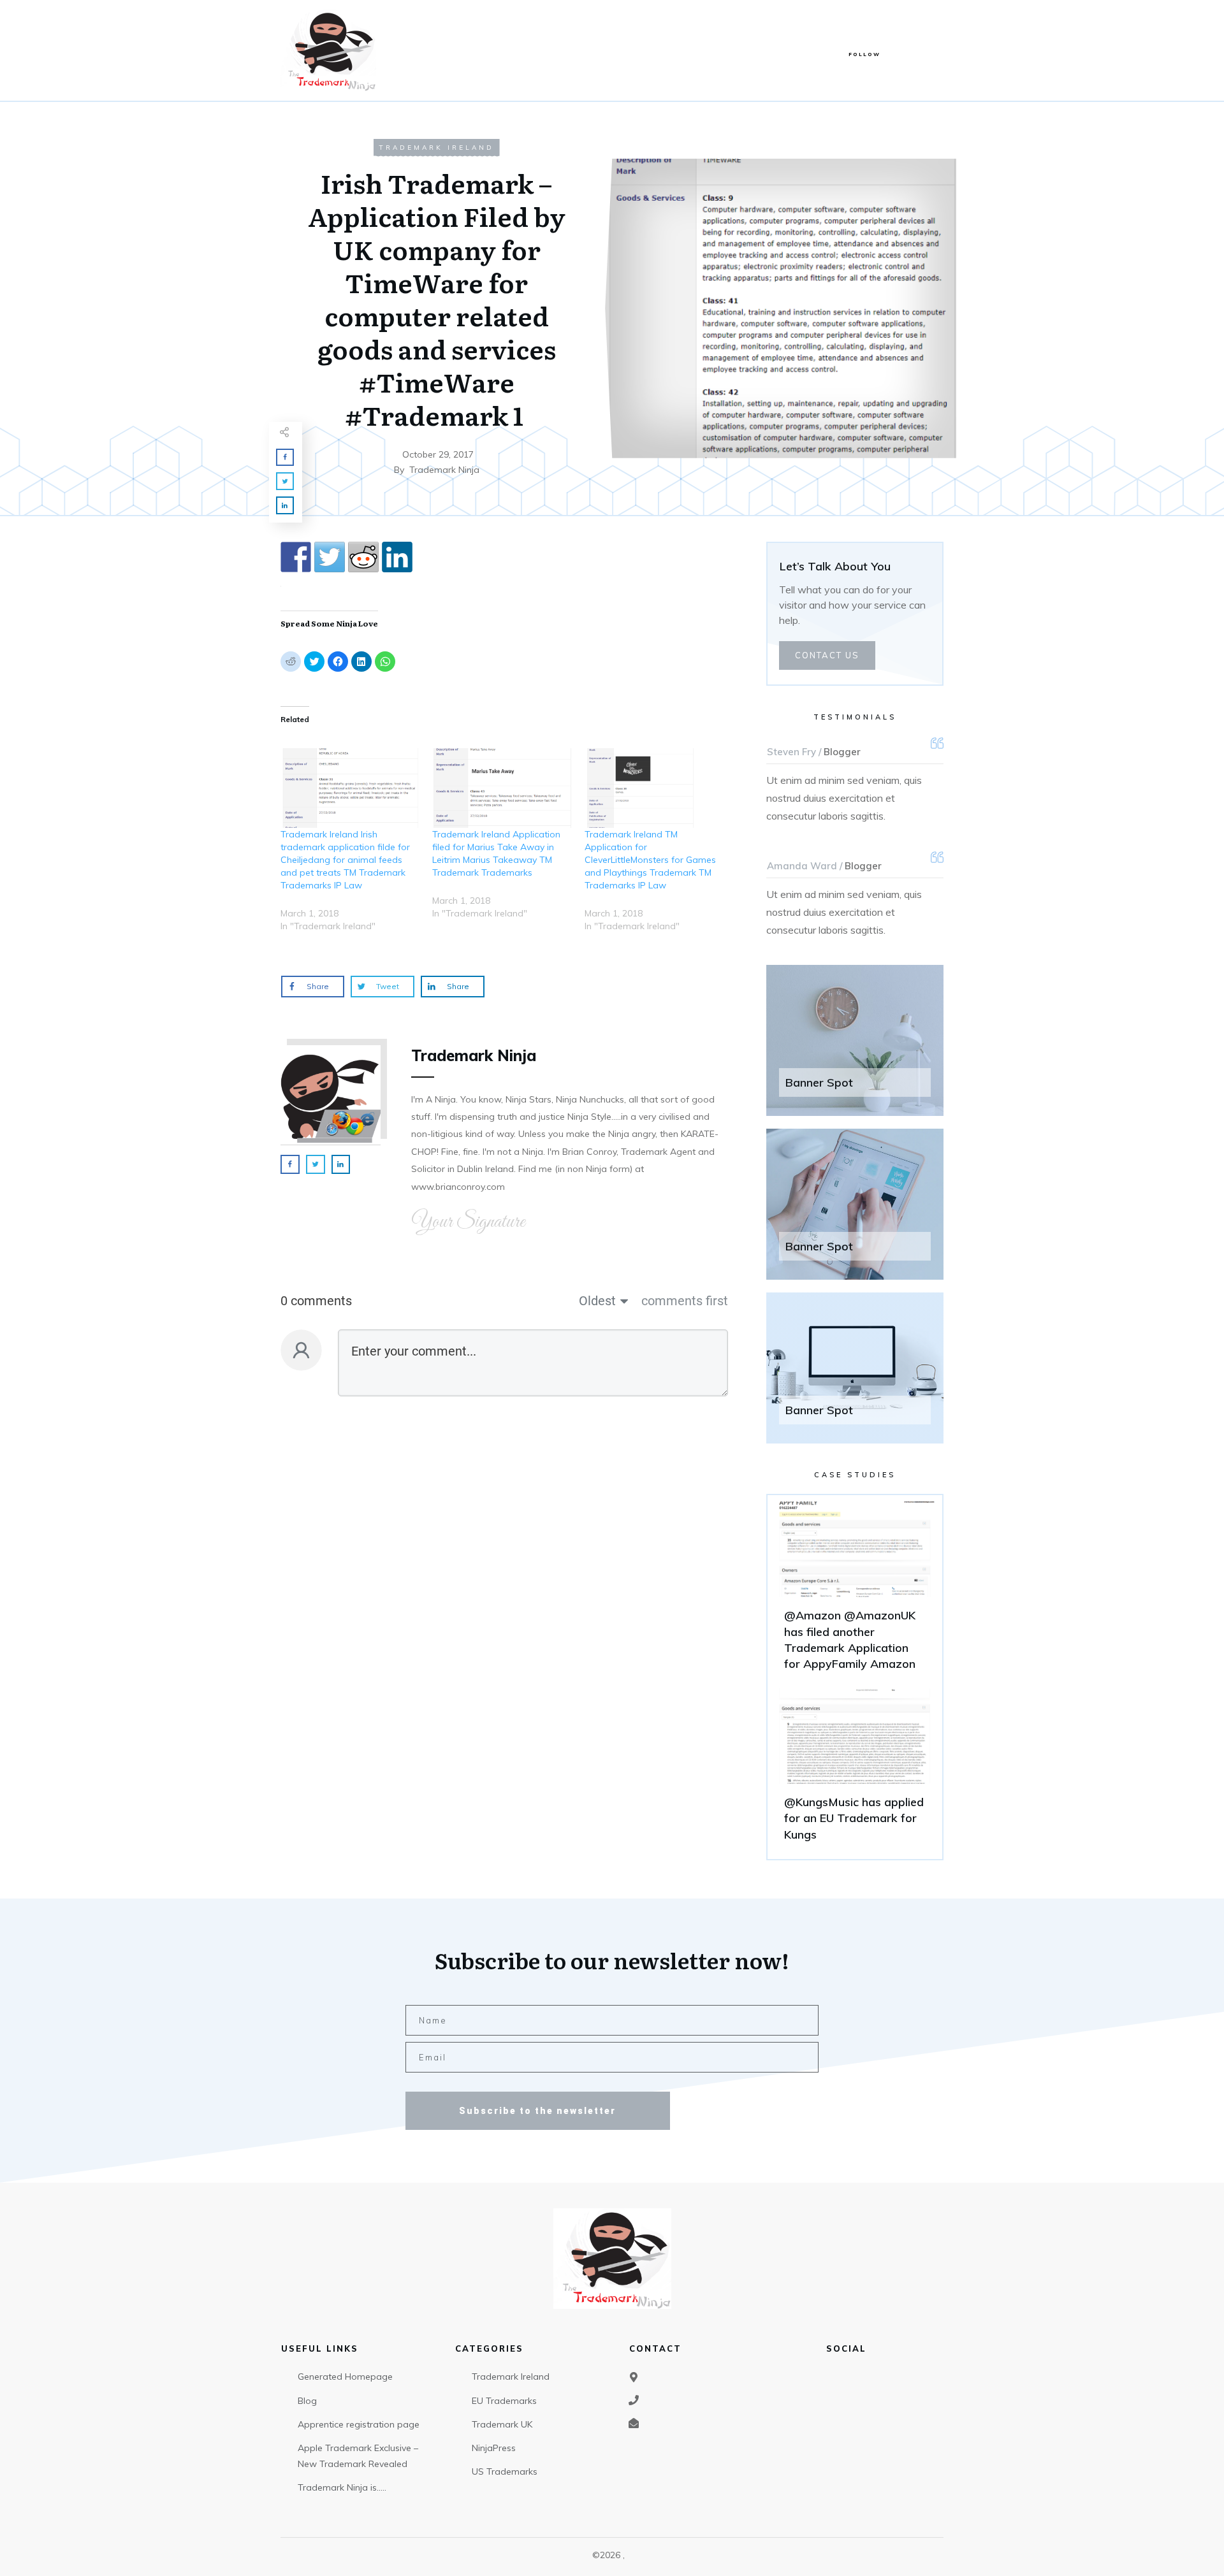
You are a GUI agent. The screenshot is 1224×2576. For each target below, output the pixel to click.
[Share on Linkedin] (397, 557)
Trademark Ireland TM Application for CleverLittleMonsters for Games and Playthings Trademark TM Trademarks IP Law (650, 860)
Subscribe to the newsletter (537, 2111)
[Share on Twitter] (330, 557)
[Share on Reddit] (363, 557)
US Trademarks (505, 2471)
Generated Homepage (345, 2377)
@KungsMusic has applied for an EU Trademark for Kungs (855, 1770)
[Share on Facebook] (296, 557)
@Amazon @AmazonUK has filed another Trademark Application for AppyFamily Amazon (855, 1592)
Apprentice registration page (359, 2424)
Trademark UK (502, 2424)
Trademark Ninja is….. (342, 2487)
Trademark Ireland (437, 148)
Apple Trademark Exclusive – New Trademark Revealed (358, 2456)
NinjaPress (494, 2448)
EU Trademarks (504, 2401)
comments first (685, 1301)
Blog (307, 2401)
